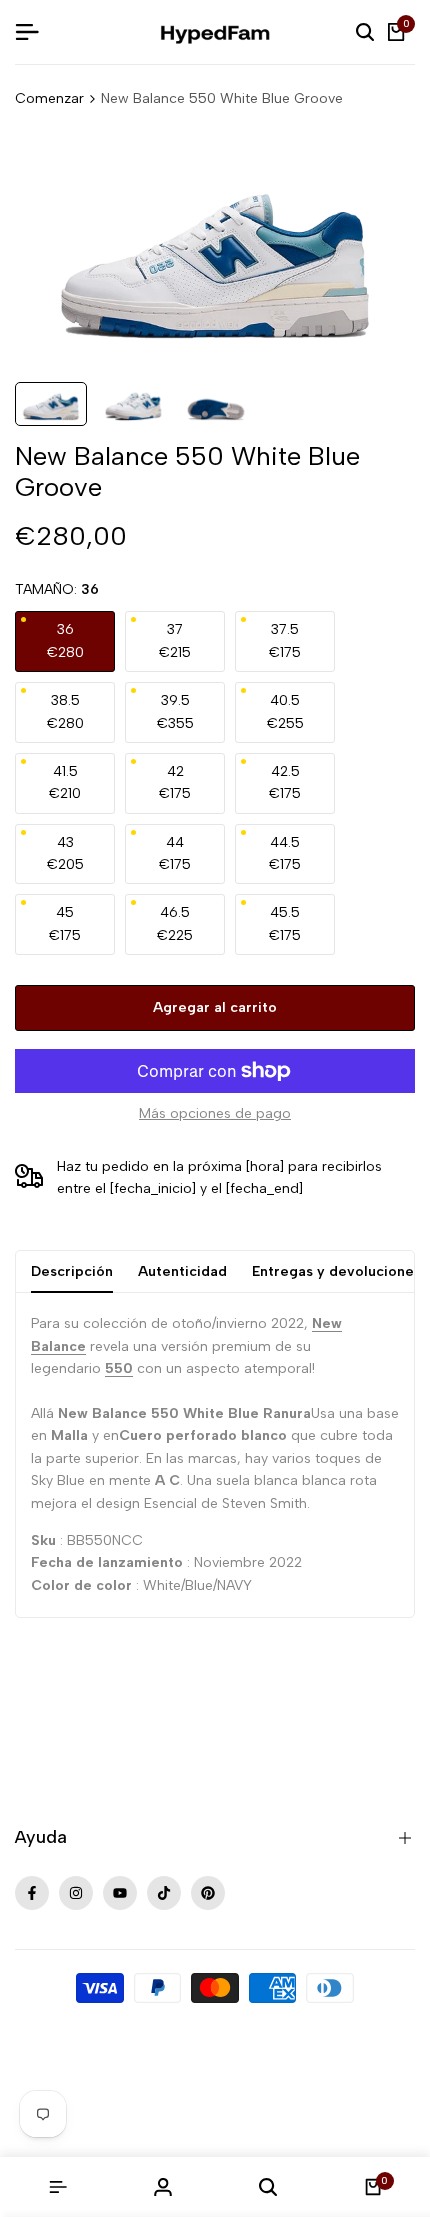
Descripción (72, 1271)
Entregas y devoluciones (336, 1271)
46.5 (175, 923)
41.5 (65, 782)
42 (175, 782)
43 (65, 853)
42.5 (285, 782)
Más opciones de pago (215, 1113)
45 (65, 923)
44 (175, 853)
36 (65, 640)
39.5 (175, 711)
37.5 (285, 640)
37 (175, 640)
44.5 (285, 853)
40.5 (285, 711)
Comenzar (49, 98)
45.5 (285, 923)
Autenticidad (182, 1271)
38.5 (65, 711)
